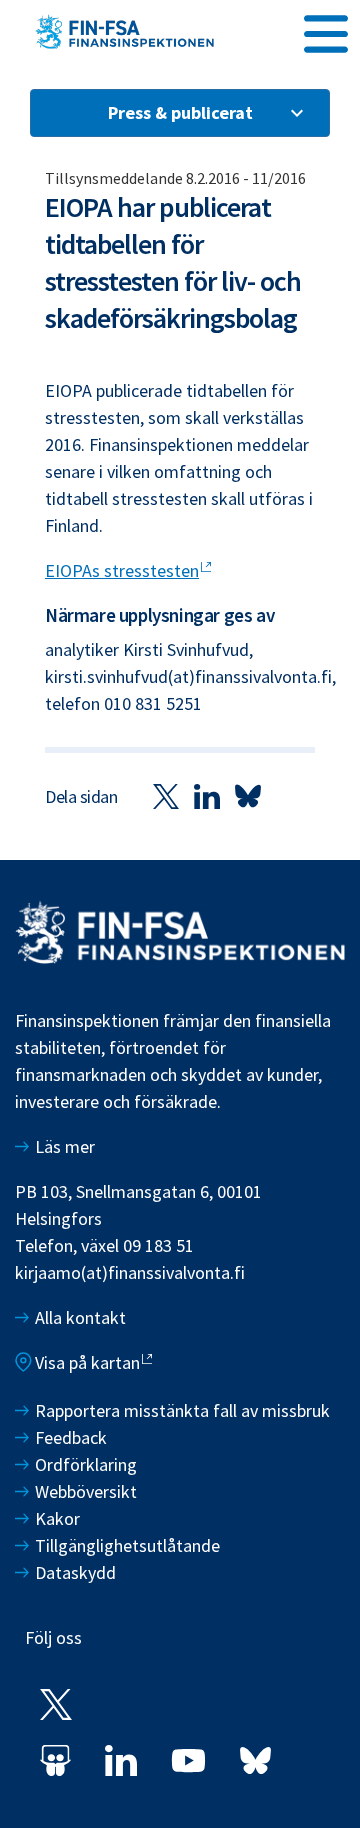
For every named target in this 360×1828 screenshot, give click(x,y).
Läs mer (65, 1146)
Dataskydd (75, 1572)
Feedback (71, 1437)
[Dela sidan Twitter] (166, 796)
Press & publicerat (180, 112)
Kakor (57, 1518)
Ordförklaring (86, 1464)
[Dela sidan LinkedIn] (207, 796)
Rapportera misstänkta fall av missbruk (182, 1410)
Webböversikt (86, 1491)
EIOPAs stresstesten (122, 570)
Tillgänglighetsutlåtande (127, 1545)
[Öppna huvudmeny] (326, 31)
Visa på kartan (87, 1362)
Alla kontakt (80, 1317)
